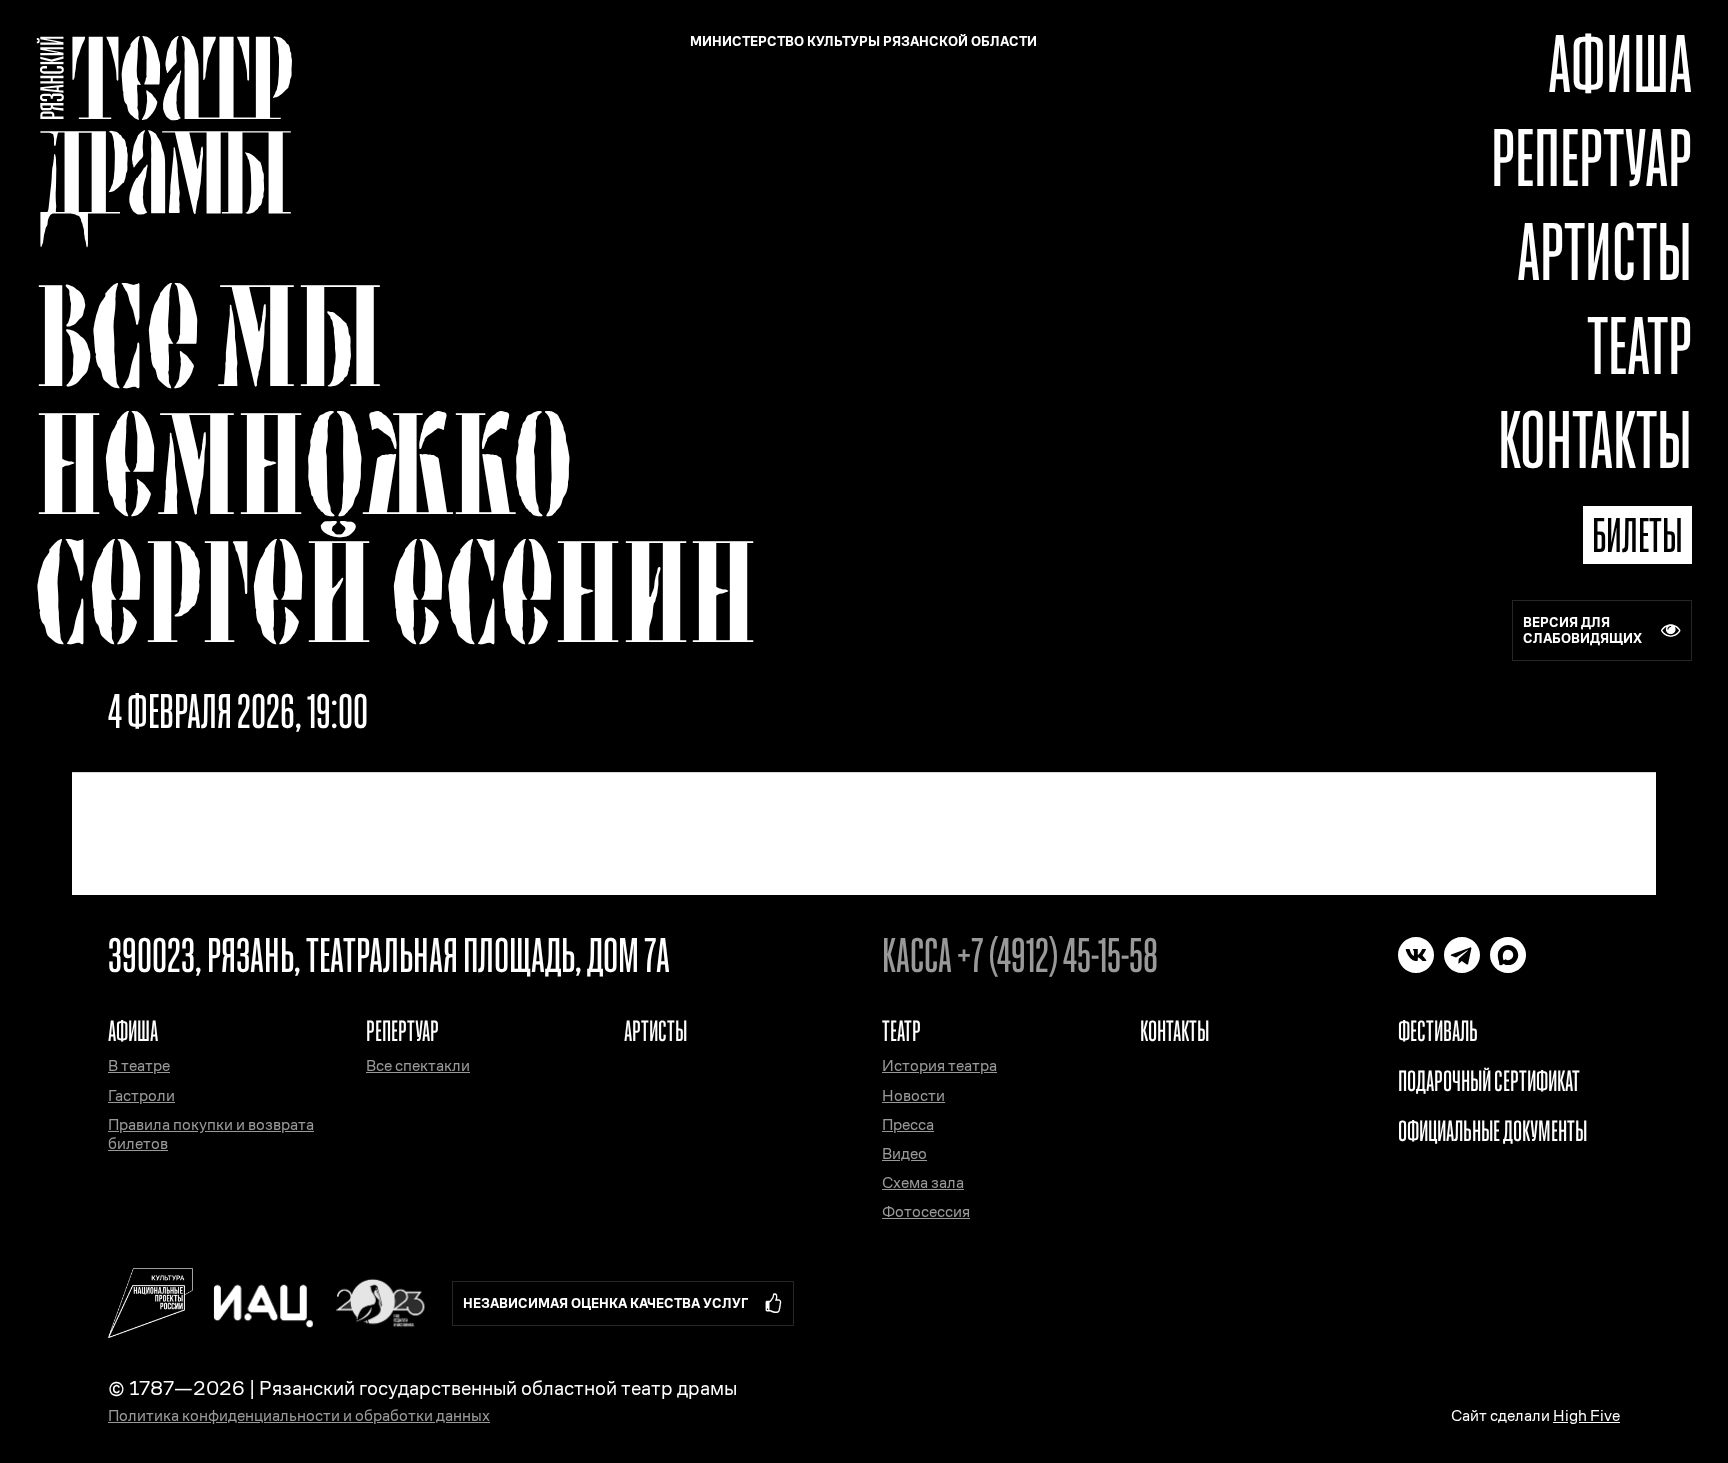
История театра (939, 1065)
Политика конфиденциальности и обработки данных (299, 1415)
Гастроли (141, 1095)
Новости (913, 1095)
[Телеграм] (1462, 955)
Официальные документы (1492, 1131)
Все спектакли (418, 1065)
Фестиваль (1438, 1031)
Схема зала (923, 1182)
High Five (1586, 1415)
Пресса (908, 1124)
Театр (1639, 345)
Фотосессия (926, 1211)
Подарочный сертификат (1489, 1081)
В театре (139, 1065)
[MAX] (1508, 955)
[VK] (1416, 955)
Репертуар (1591, 157)
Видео (904, 1153)
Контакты (1595, 439)
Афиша (1620, 63)
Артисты (1604, 251)
